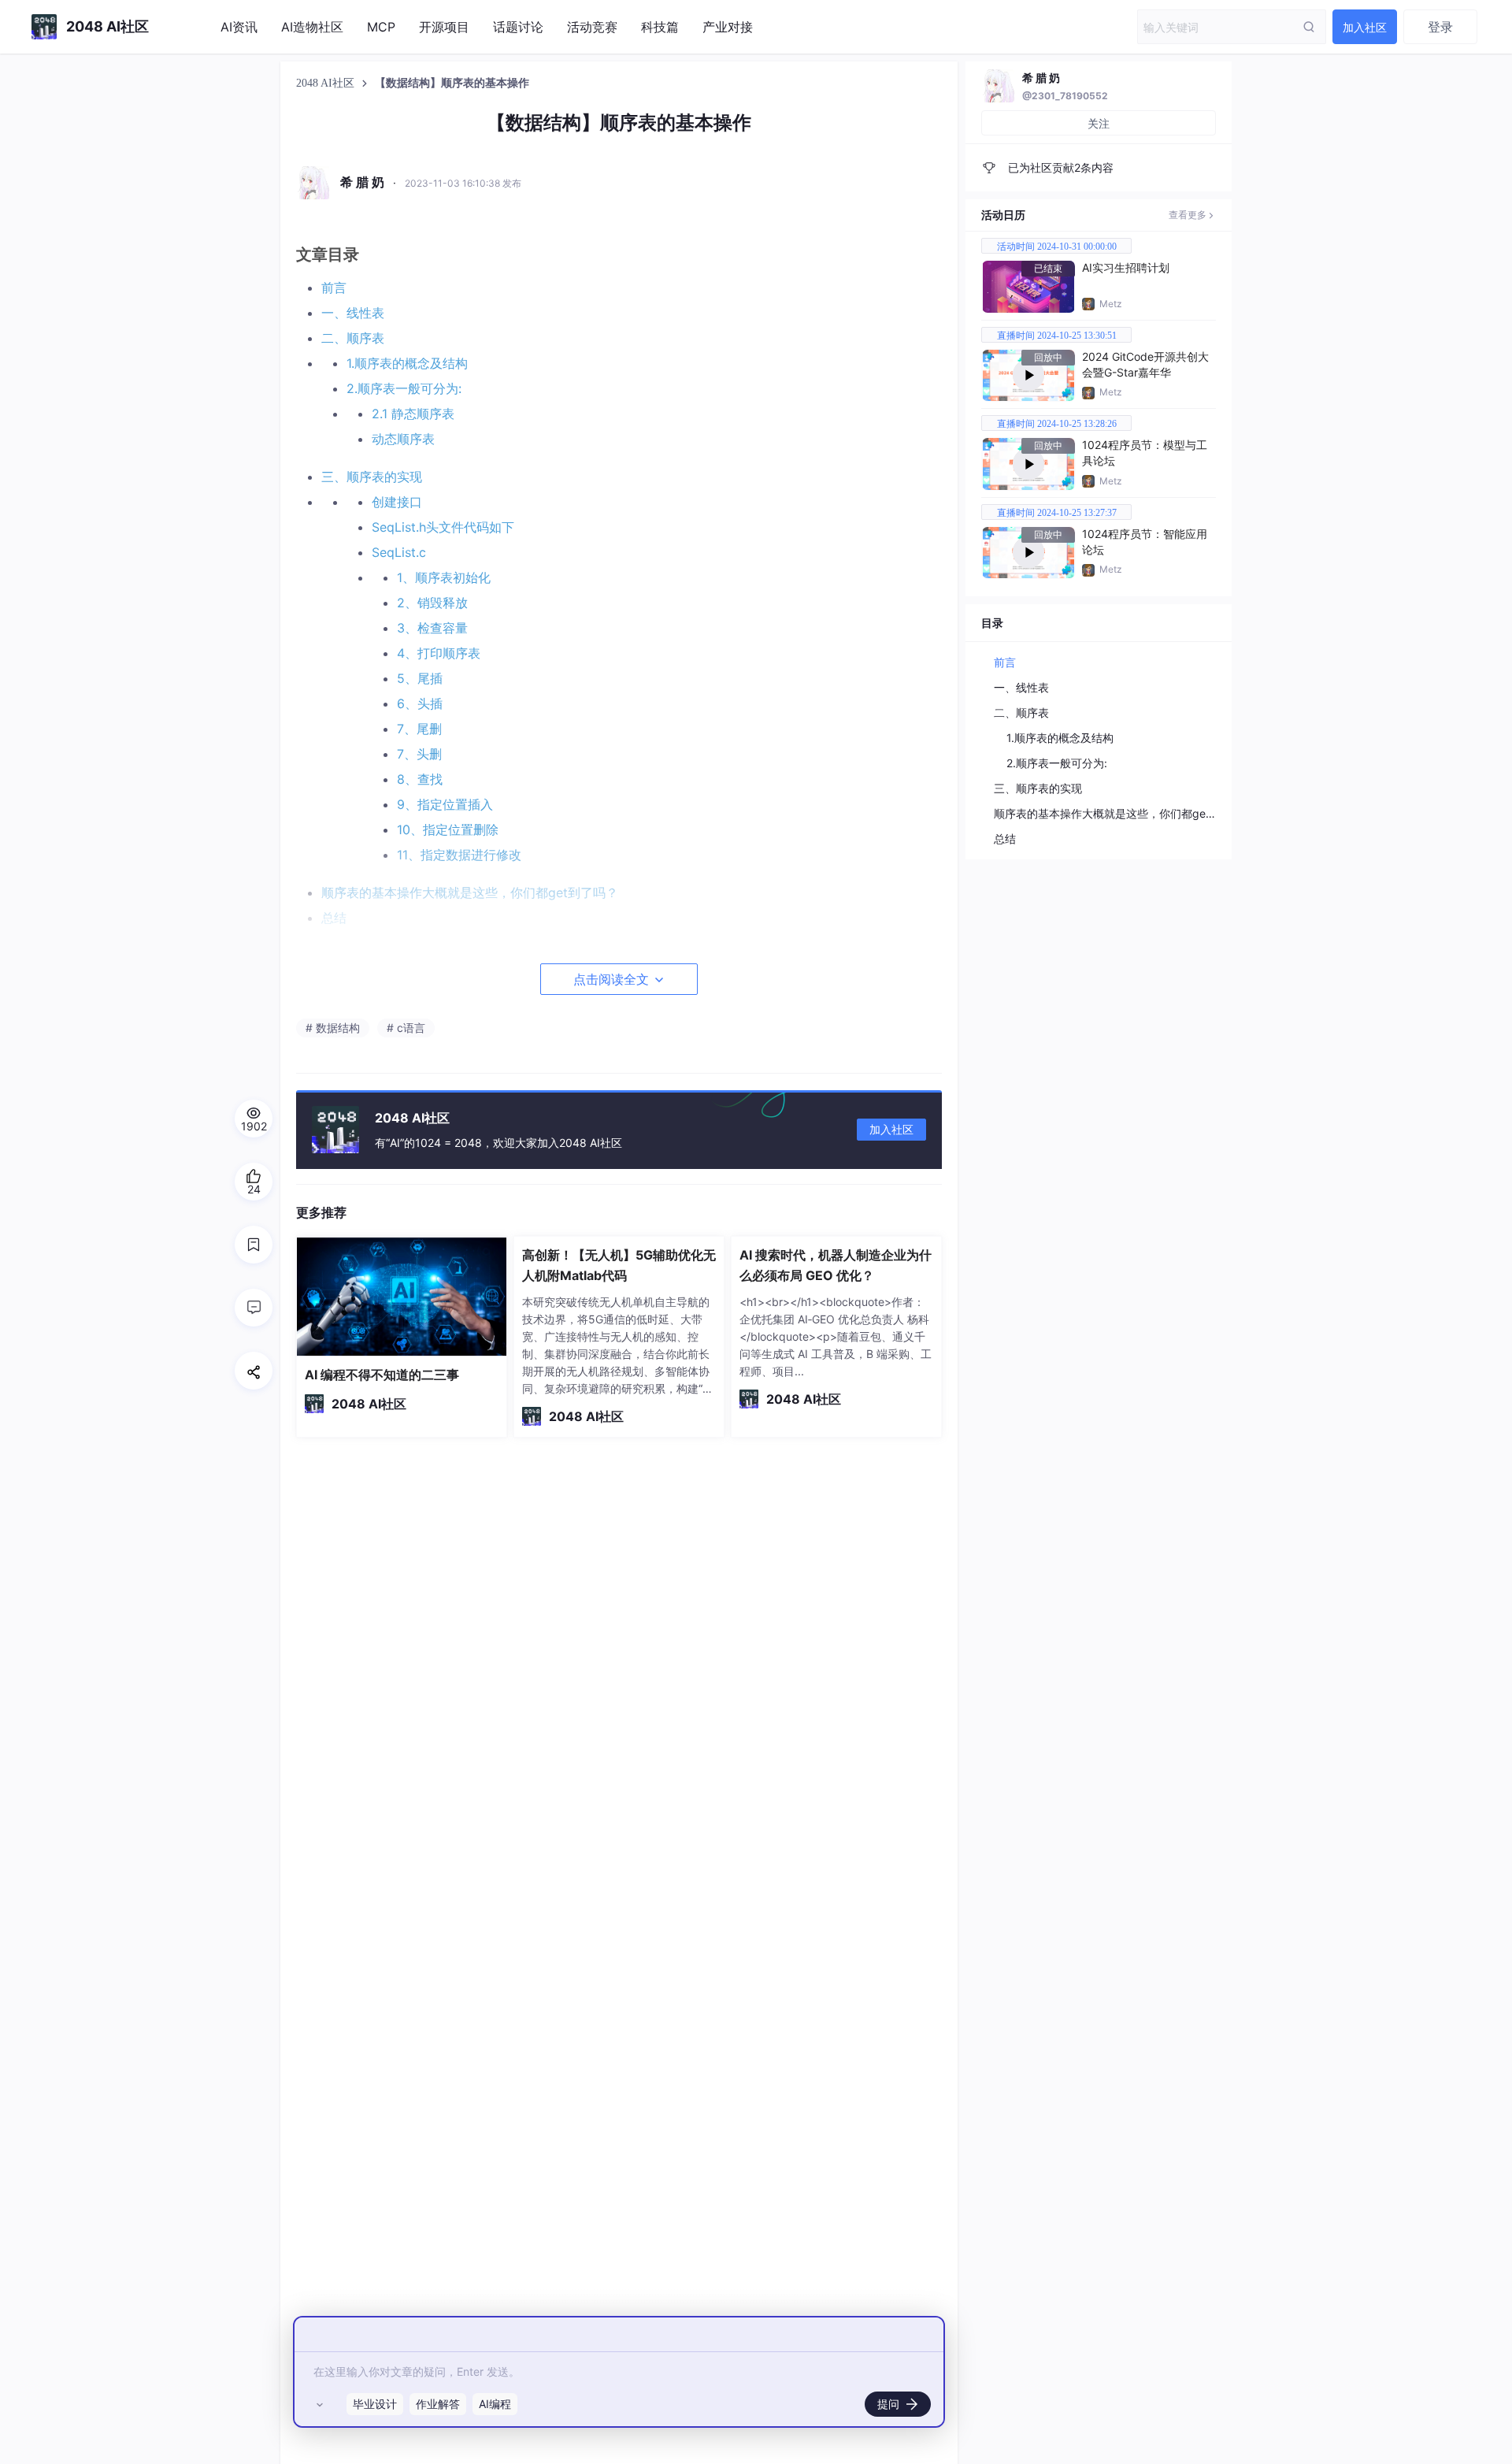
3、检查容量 (432, 628)
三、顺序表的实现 (372, 477)
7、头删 (419, 754)
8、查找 (420, 779)
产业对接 (728, 27)
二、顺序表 (353, 338)
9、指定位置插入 (445, 804)
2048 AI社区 (327, 83)
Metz (1111, 304)
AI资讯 (239, 27)
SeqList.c (399, 552)
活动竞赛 (592, 27)
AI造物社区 (312, 27)
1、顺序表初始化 (444, 577)
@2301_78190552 (1065, 96)
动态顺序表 (403, 439)
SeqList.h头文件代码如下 (443, 527)
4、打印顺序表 (439, 653)
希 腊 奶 (1041, 78)
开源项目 (444, 27)
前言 (334, 288)
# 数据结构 (333, 1028)
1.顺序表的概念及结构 (407, 363)
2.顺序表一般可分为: (404, 388)
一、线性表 (353, 313)
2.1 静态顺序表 (413, 414)
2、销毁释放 (432, 603)
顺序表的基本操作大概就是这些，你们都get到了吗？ (1124, 813)
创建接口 (397, 502)
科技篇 (660, 27)
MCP (381, 27)
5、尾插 (420, 678)
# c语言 (406, 1028)
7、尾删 (419, 729)
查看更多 (1188, 215)
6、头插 (420, 703)
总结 (1005, 839)
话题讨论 (518, 27)
